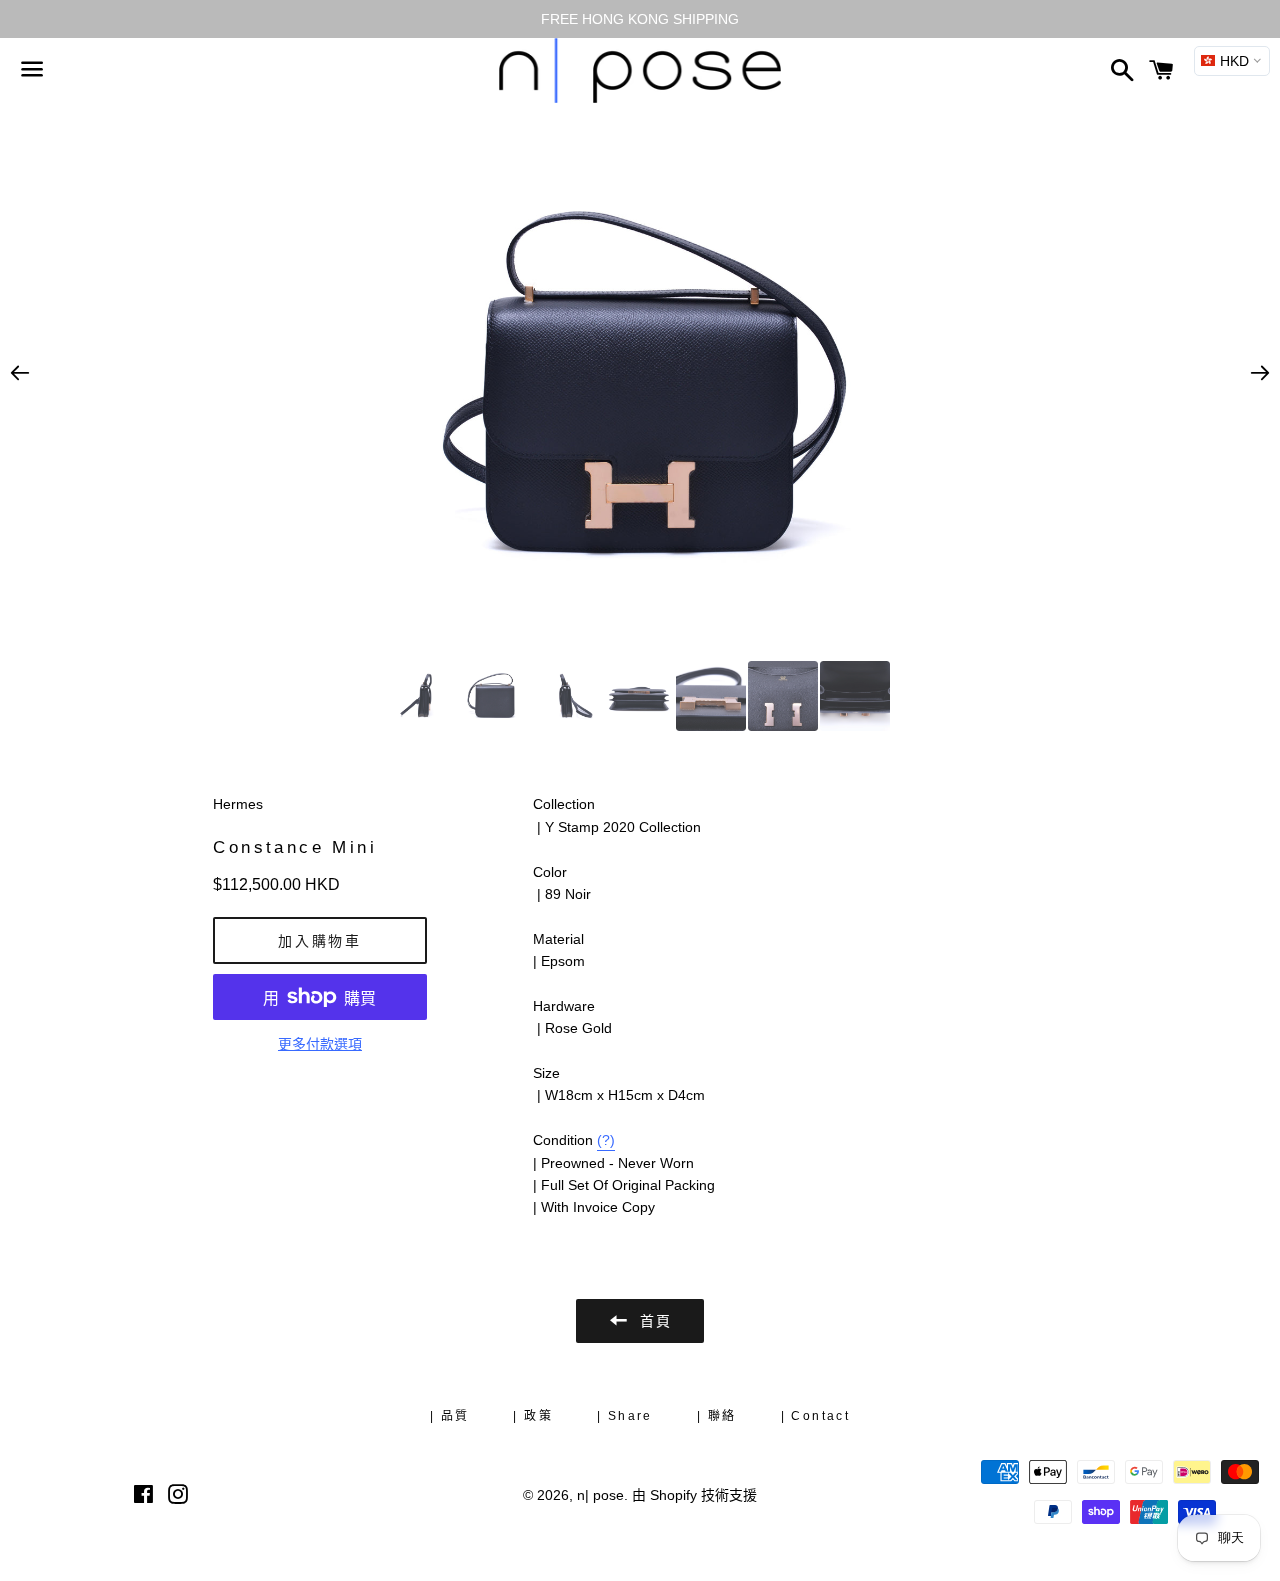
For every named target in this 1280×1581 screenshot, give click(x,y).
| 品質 (450, 1416)
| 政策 (533, 1416)
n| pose (600, 1495)
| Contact (816, 1416)
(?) (606, 1140)
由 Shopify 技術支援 (694, 1495)
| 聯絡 (717, 1416)
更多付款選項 (320, 1044)
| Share (625, 1416)
